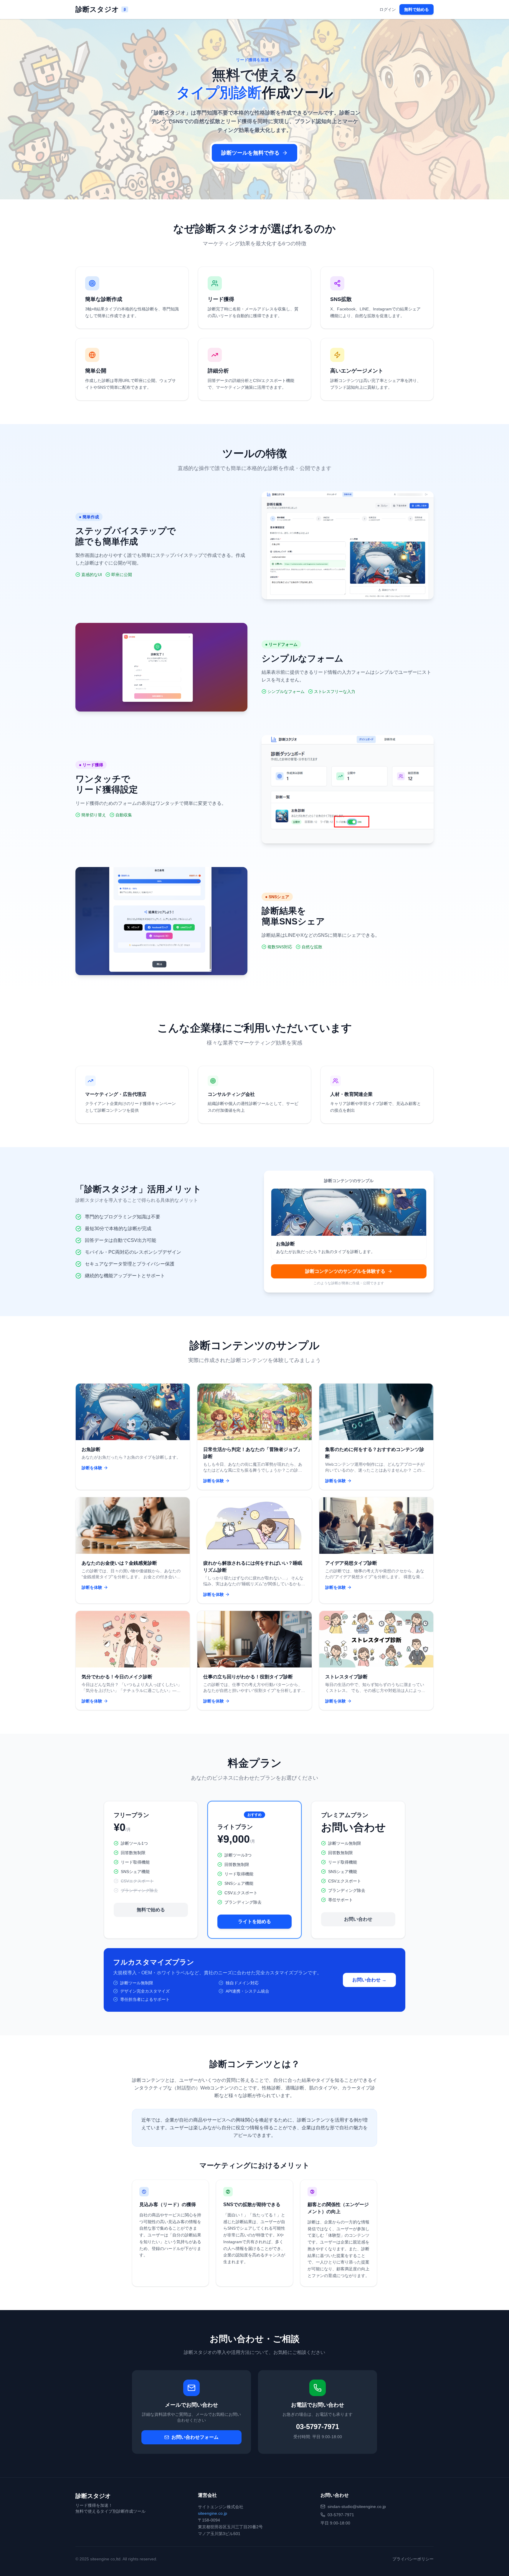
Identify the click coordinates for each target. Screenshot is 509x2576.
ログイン (388, 9)
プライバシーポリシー (413, 2559)
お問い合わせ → (369, 1980)
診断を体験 (92, 1468)
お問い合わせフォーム (195, 2437)
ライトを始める (254, 1921)
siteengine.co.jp (213, 2513)
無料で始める (417, 9)
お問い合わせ (358, 1919)
